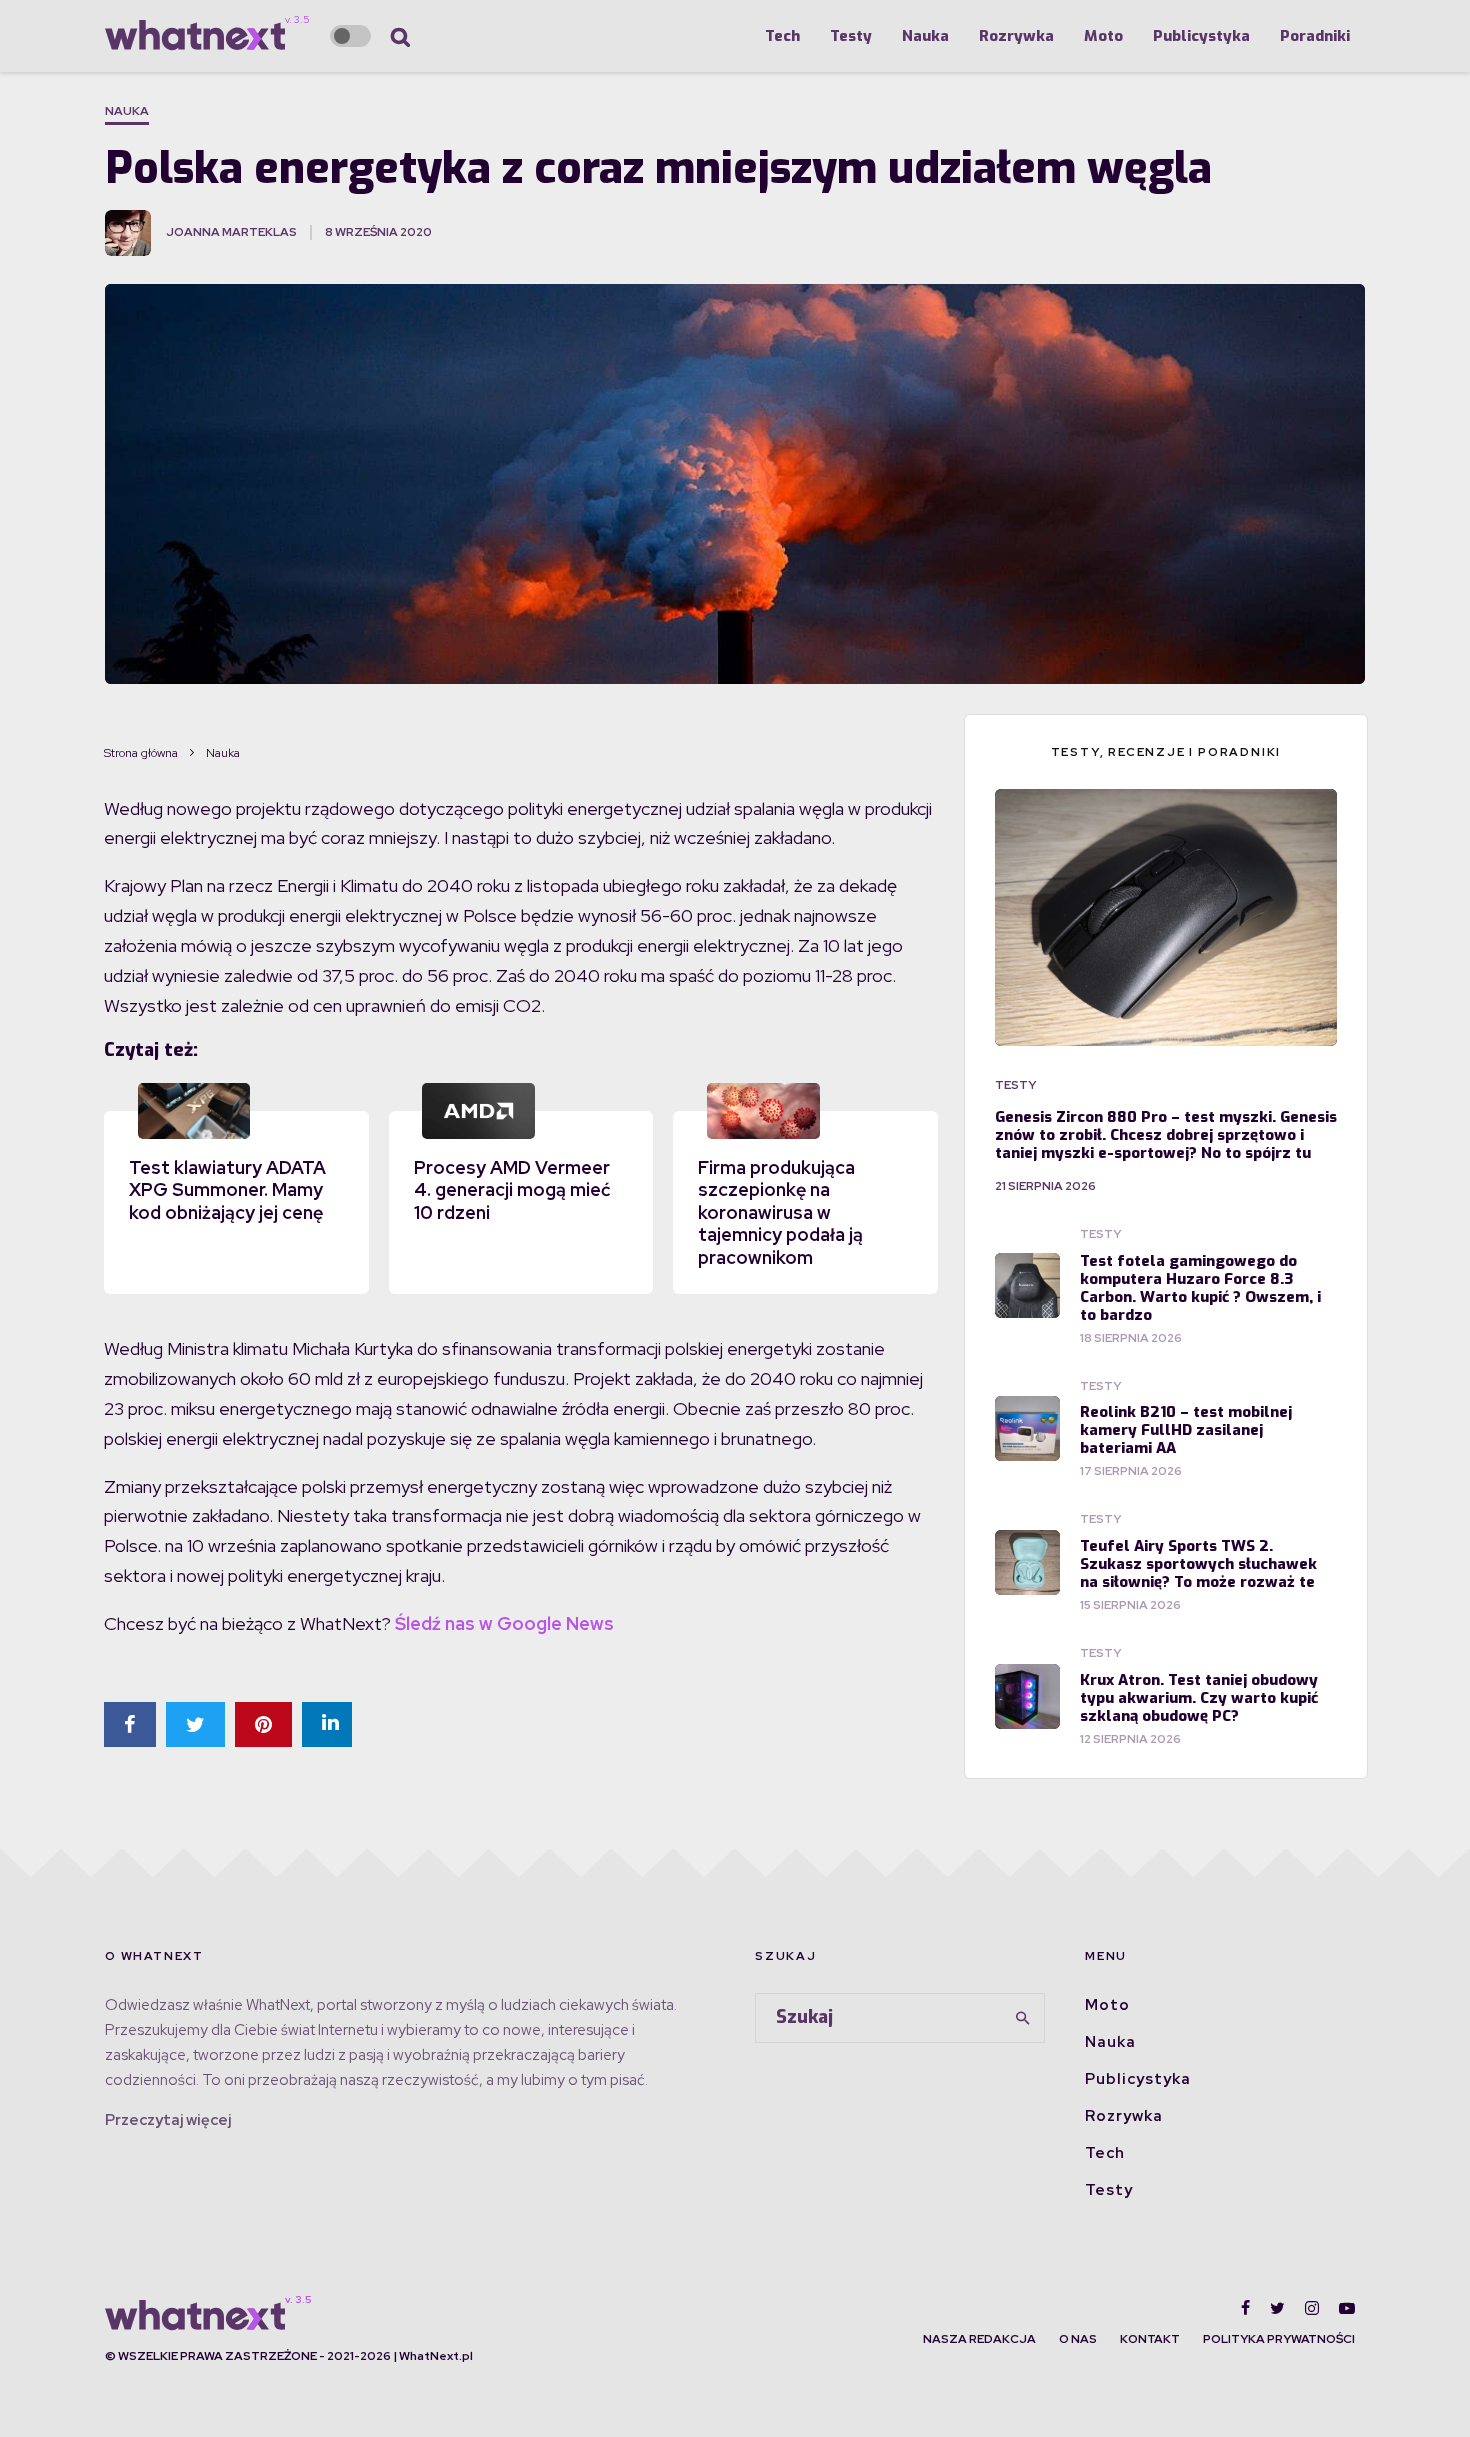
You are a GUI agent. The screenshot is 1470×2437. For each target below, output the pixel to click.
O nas (1078, 2339)
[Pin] (263, 1724)
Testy (851, 36)
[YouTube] (1347, 2308)
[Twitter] (1277, 2308)
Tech (782, 36)
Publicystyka (1201, 36)
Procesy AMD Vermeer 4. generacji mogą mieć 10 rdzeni (512, 1190)
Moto (1103, 36)
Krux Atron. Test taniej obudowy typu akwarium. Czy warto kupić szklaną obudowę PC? (1199, 1698)
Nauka (925, 36)
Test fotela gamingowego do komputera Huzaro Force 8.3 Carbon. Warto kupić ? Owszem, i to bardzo (1200, 1288)
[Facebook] (1245, 2308)
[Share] (130, 1724)
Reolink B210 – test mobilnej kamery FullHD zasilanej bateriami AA (1186, 1430)
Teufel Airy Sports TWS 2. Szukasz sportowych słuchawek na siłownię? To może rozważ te (1198, 1564)
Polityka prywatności (1279, 2339)
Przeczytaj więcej (168, 2120)
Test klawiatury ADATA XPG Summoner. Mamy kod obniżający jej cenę (227, 1190)
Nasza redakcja (979, 2339)
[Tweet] (195, 1724)
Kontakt (1150, 2339)
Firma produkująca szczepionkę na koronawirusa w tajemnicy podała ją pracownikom (780, 1212)
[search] (1023, 2018)
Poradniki (1315, 36)
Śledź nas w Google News (504, 1623)
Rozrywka (1016, 36)
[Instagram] (1312, 2308)
